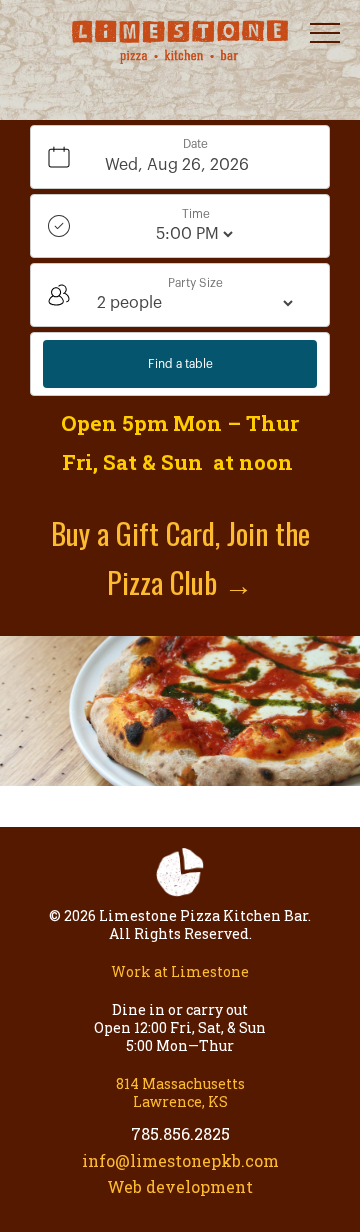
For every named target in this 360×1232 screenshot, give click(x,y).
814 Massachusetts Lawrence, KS (180, 1092)
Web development (180, 1186)
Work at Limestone (180, 971)
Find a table (180, 364)
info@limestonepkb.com (180, 1160)
